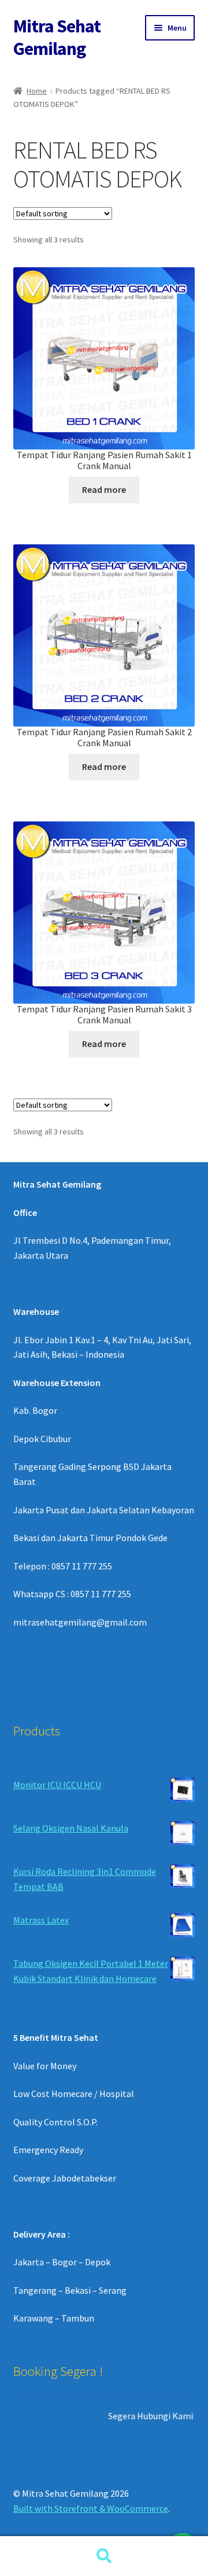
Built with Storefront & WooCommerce (91, 2508)
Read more (104, 489)
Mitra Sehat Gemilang (57, 37)
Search (104, 2556)
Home (37, 91)
